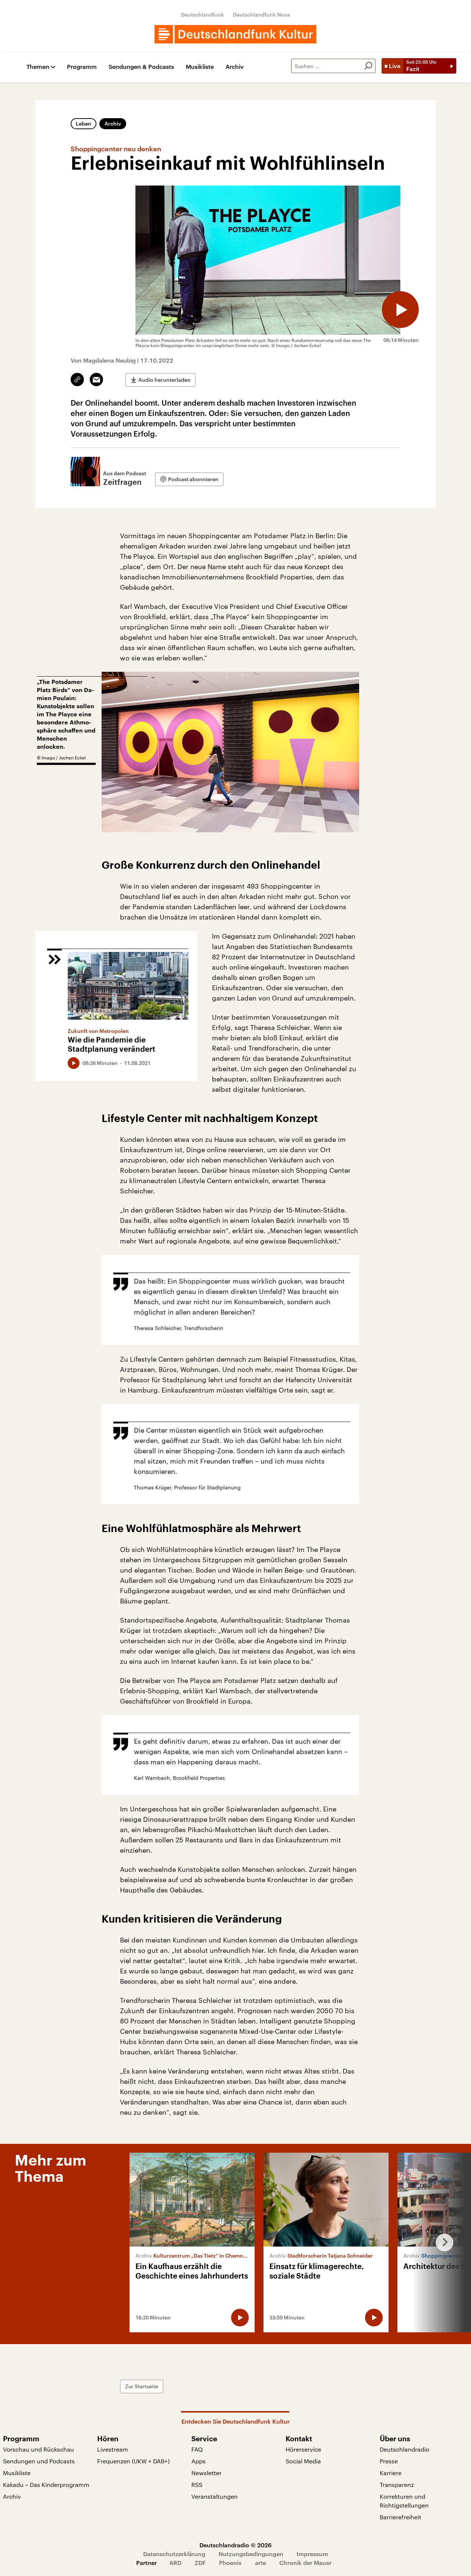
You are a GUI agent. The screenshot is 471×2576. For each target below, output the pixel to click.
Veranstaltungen (215, 2496)
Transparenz (397, 2485)
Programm (82, 67)
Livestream (113, 2449)
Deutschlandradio (405, 2449)
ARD (175, 2563)
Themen (38, 67)
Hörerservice (303, 2449)
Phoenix (230, 2563)
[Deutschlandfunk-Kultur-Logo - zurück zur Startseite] (235, 34)
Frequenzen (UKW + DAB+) (133, 2461)
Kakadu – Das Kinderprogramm (46, 2485)
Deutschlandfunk (203, 15)
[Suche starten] (368, 66)
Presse (389, 2461)
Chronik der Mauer (305, 2563)
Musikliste (200, 67)
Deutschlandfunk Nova (261, 15)
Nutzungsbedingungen (251, 2554)
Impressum (312, 2554)
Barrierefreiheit (401, 2517)
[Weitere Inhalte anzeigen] (442, 2242)
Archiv (235, 67)
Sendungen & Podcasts (141, 67)
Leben (84, 123)
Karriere (391, 2473)
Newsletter (206, 2473)
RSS (197, 2485)
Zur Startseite (142, 2386)
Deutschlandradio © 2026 (235, 2545)
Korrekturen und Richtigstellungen (404, 2501)
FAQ (197, 2449)
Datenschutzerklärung (174, 2554)
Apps (199, 2461)
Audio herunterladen (164, 380)
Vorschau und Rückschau (38, 2449)
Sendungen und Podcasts (39, 2461)
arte (261, 2563)
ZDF (200, 2563)
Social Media (303, 2461)
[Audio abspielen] (400, 310)
